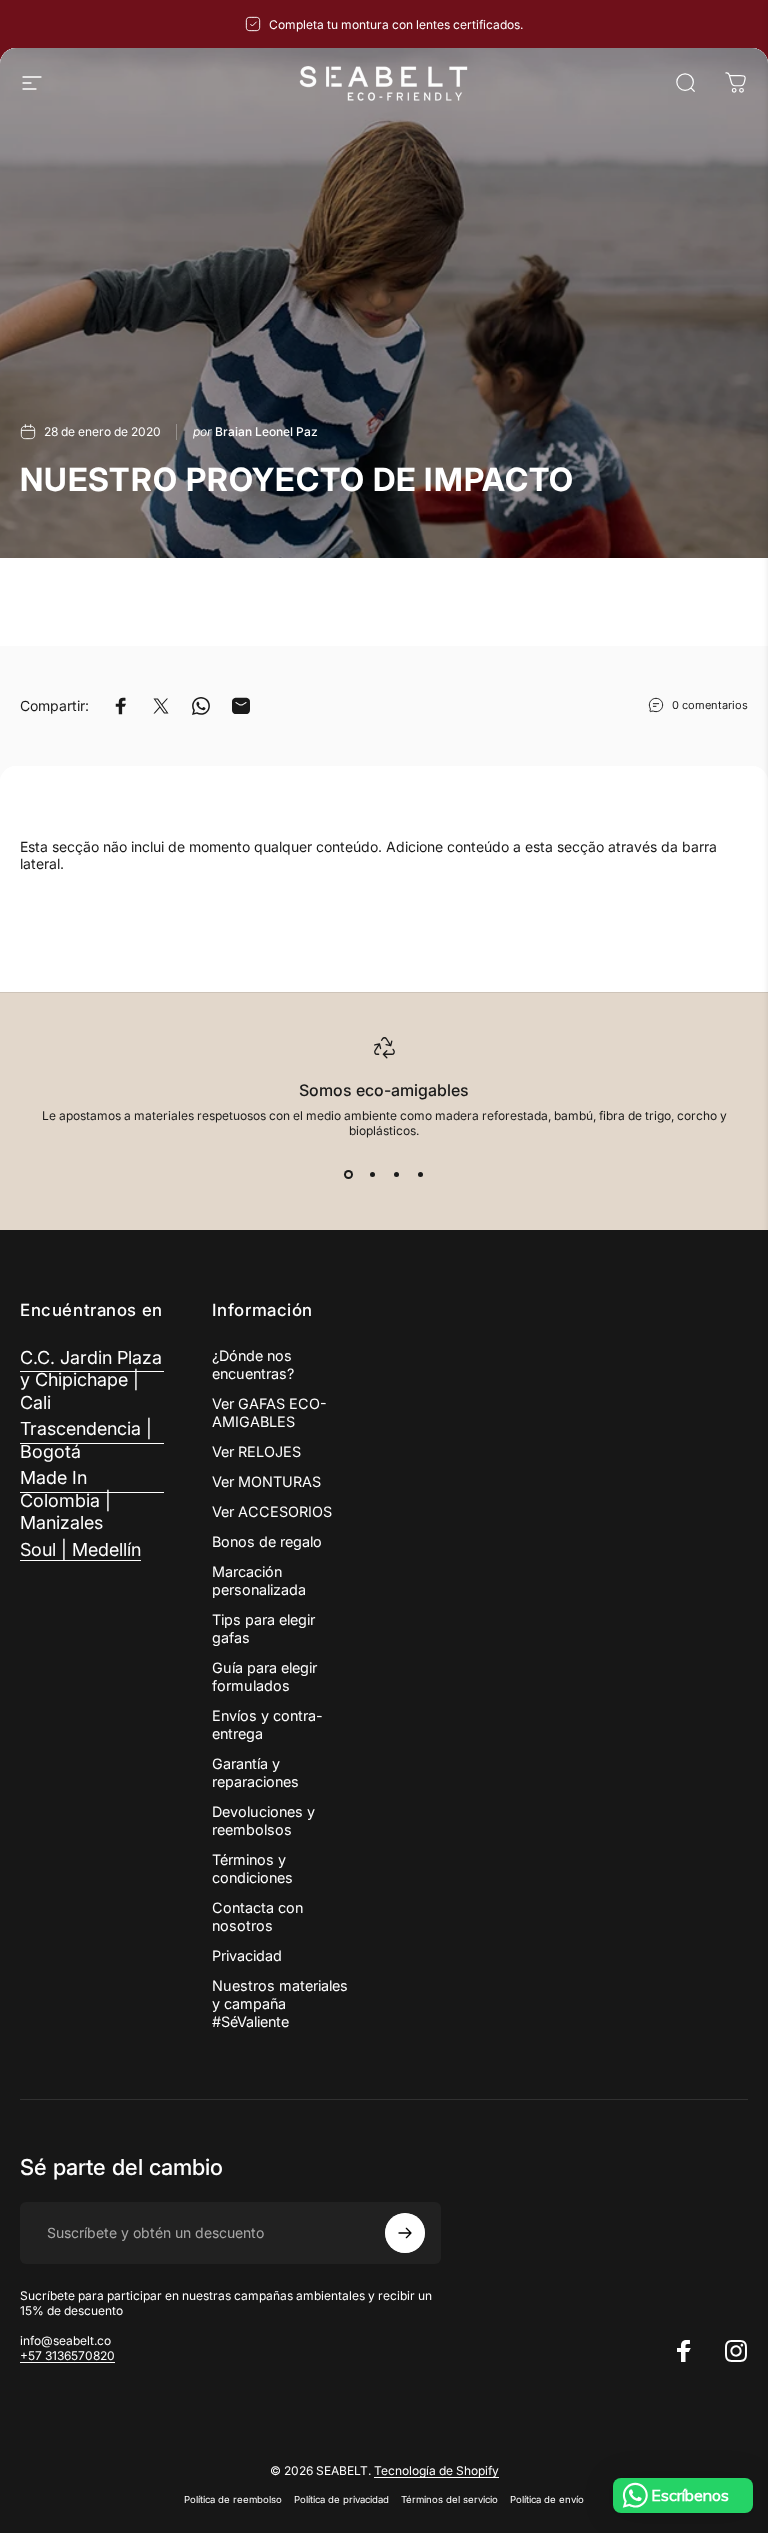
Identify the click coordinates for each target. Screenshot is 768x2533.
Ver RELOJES (256, 1451)
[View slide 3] (396, 1174)
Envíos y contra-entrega (267, 1724)
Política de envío (547, 2499)
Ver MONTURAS (266, 1481)
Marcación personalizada (259, 1580)
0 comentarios (710, 705)
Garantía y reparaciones (255, 1772)
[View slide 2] (372, 1174)
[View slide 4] (420, 1174)
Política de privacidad (341, 2499)
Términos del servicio (449, 2499)
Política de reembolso (233, 2499)
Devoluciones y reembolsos (263, 1820)
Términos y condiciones (252, 1868)
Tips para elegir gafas (263, 1628)
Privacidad (247, 1955)
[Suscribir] (405, 2233)
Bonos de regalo (267, 1541)
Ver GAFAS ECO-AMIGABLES (269, 1412)
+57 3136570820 (67, 2355)
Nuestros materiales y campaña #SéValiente (280, 2003)
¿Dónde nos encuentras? (253, 1364)
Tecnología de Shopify (436, 2470)
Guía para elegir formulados (264, 1676)
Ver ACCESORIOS (272, 1511)
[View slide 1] (348, 1174)
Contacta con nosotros (257, 1916)
